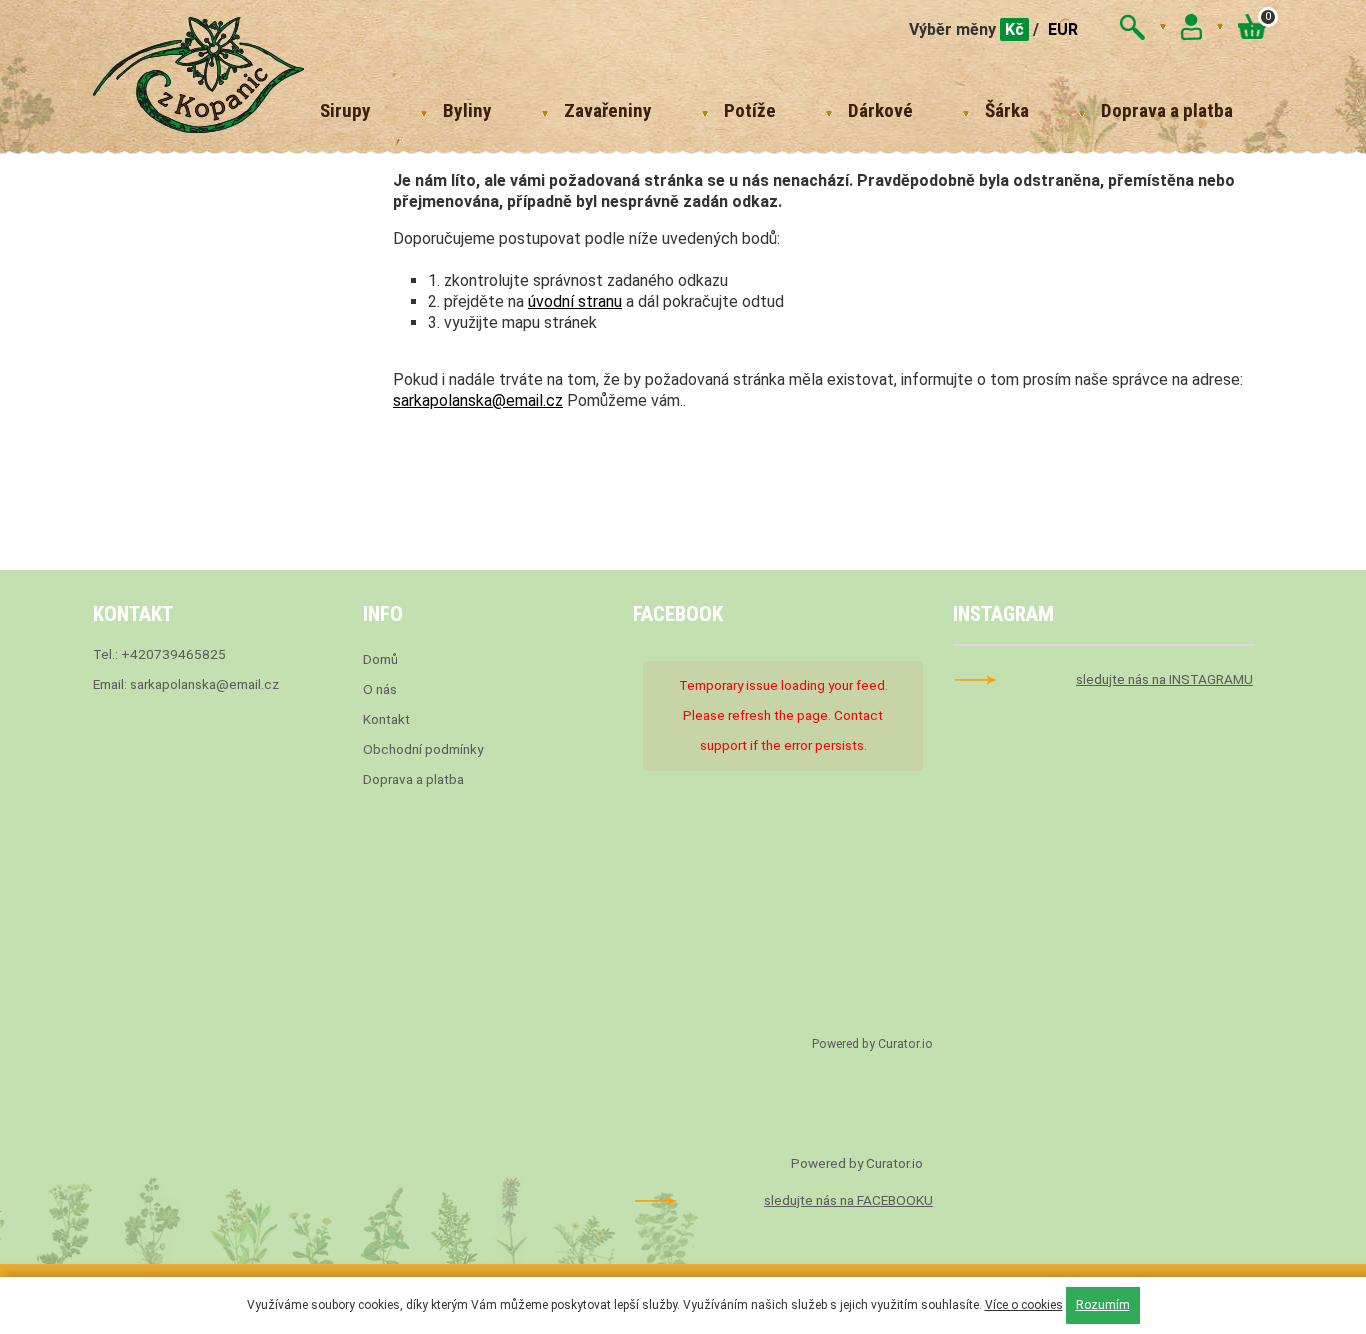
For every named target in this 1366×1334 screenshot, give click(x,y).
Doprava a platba (1167, 110)
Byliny (467, 110)
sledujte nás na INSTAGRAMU (1164, 679)
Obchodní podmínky (423, 749)
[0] (1252, 33)
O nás (380, 689)
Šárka (1007, 110)
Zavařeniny (608, 110)
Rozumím (1103, 1305)
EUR (1063, 29)
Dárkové (880, 110)
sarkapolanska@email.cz (478, 400)
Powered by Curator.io (872, 1044)
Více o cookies (1024, 1305)
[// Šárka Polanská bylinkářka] (198, 77)
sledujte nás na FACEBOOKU (848, 1200)
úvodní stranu (575, 301)
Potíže (750, 110)
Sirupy (345, 110)
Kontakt (386, 719)
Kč (1014, 29)
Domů (380, 659)
